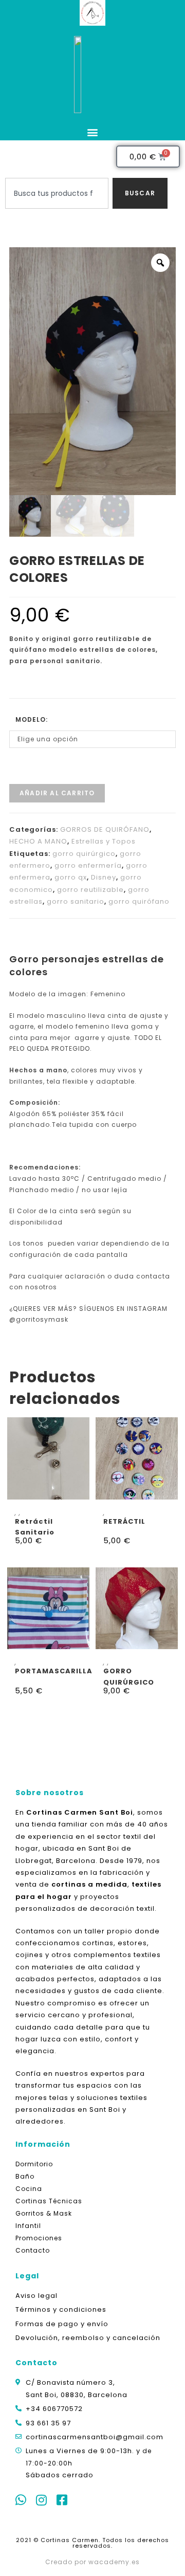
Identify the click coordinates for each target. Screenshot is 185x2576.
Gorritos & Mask (44, 2213)
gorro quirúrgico (84, 854)
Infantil (28, 2226)
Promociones (39, 2238)
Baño (25, 2176)
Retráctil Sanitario (35, 1527)
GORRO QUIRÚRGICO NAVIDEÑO (129, 1676)
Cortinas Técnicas (49, 2201)
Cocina (29, 2189)
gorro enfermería (88, 865)
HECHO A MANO (38, 841)
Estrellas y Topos (104, 841)
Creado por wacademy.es (92, 2562)
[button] (92, 132)
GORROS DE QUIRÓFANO (105, 829)
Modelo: (32, 719)
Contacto (33, 2250)
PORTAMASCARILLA (54, 1671)
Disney (104, 877)
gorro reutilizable (90, 890)
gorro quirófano (139, 901)
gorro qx (71, 877)
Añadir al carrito (57, 793)
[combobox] (57, 193)
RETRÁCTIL (124, 1521)
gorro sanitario (76, 901)
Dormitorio (34, 2164)
